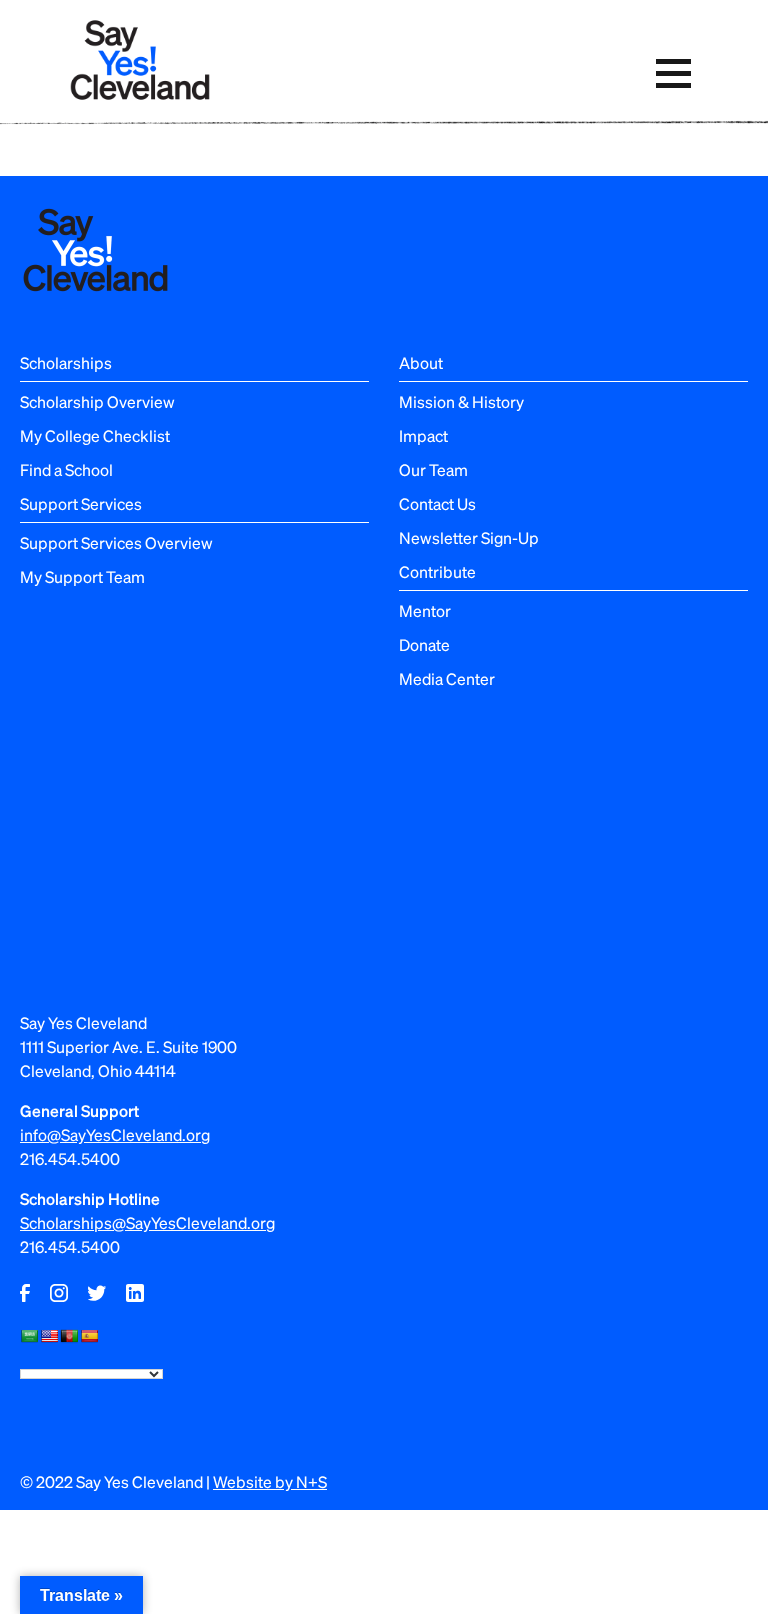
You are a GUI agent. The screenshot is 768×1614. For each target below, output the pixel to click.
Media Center (447, 678)
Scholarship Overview (97, 401)
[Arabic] (29, 1336)
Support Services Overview (116, 542)
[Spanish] (89, 1336)
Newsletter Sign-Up (469, 537)
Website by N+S (270, 1481)
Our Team (433, 469)
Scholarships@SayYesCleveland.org (147, 1222)
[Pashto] (69, 1336)
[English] (49, 1336)
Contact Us (437, 503)
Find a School (66, 469)
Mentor (425, 610)
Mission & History (461, 401)
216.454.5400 (70, 1158)
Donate (424, 644)
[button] (673, 73)
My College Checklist (95, 435)
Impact (423, 435)
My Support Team (82, 576)
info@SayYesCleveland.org (115, 1134)
